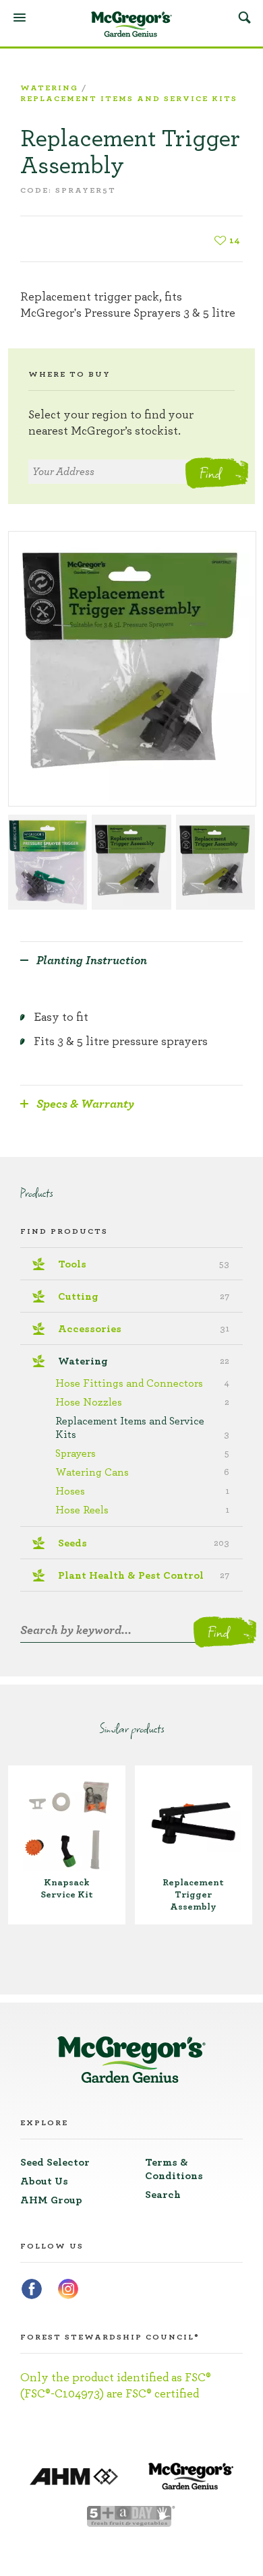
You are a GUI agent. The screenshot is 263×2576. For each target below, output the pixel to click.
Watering (49, 88)
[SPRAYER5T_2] (131, 862)
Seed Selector (55, 2162)
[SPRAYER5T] (132, 669)
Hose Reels (142, 1510)
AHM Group (51, 2200)
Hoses (142, 1491)
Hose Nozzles (142, 1402)
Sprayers (142, 1453)
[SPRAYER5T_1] (48, 862)
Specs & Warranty (85, 1104)
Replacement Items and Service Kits (129, 98)
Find (210, 473)
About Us (44, 2181)
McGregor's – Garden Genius (131, 24)
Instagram (68, 2289)
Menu (20, 18)
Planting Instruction (92, 961)
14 (235, 241)
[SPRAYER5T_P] (215, 862)
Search (244, 17)
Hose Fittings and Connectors (142, 1383)
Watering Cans (142, 1472)
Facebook (32, 2289)
